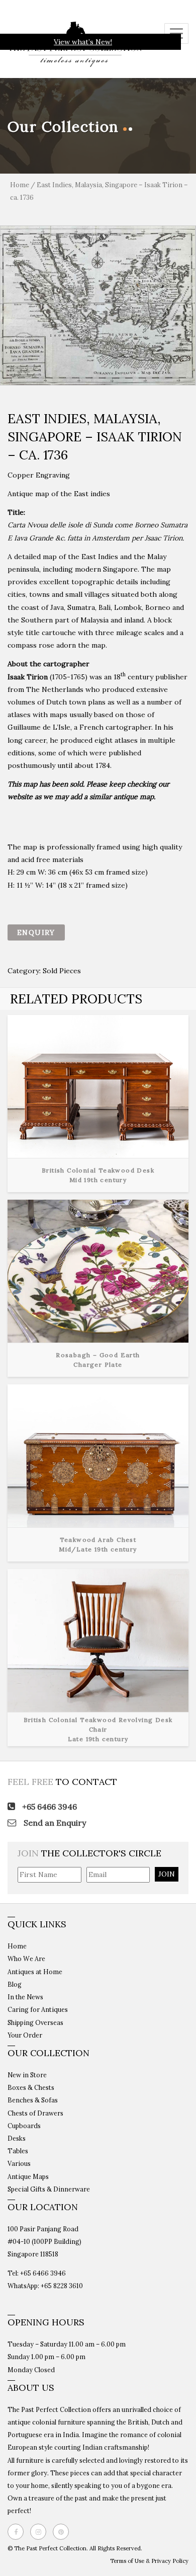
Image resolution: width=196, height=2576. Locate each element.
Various (19, 2163)
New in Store (27, 2075)
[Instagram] (41, 2532)
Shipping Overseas (35, 2022)
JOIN (167, 1874)
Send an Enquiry (54, 1823)
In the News (25, 1997)
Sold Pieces (62, 971)
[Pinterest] (63, 2532)
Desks (17, 2138)
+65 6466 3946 (48, 1807)
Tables (18, 2151)
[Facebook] (18, 2532)
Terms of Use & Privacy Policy (149, 2561)
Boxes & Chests (31, 2087)
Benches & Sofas (33, 2100)
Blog (15, 1984)
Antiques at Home (35, 1972)
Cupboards (24, 2126)
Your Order (25, 2035)
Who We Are (26, 1959)
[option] (98, 305)
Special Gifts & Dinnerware (49, 2189)
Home (20, 185)
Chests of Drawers (35, 2113)
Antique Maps (28, 2176)
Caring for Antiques (38, 2009)
